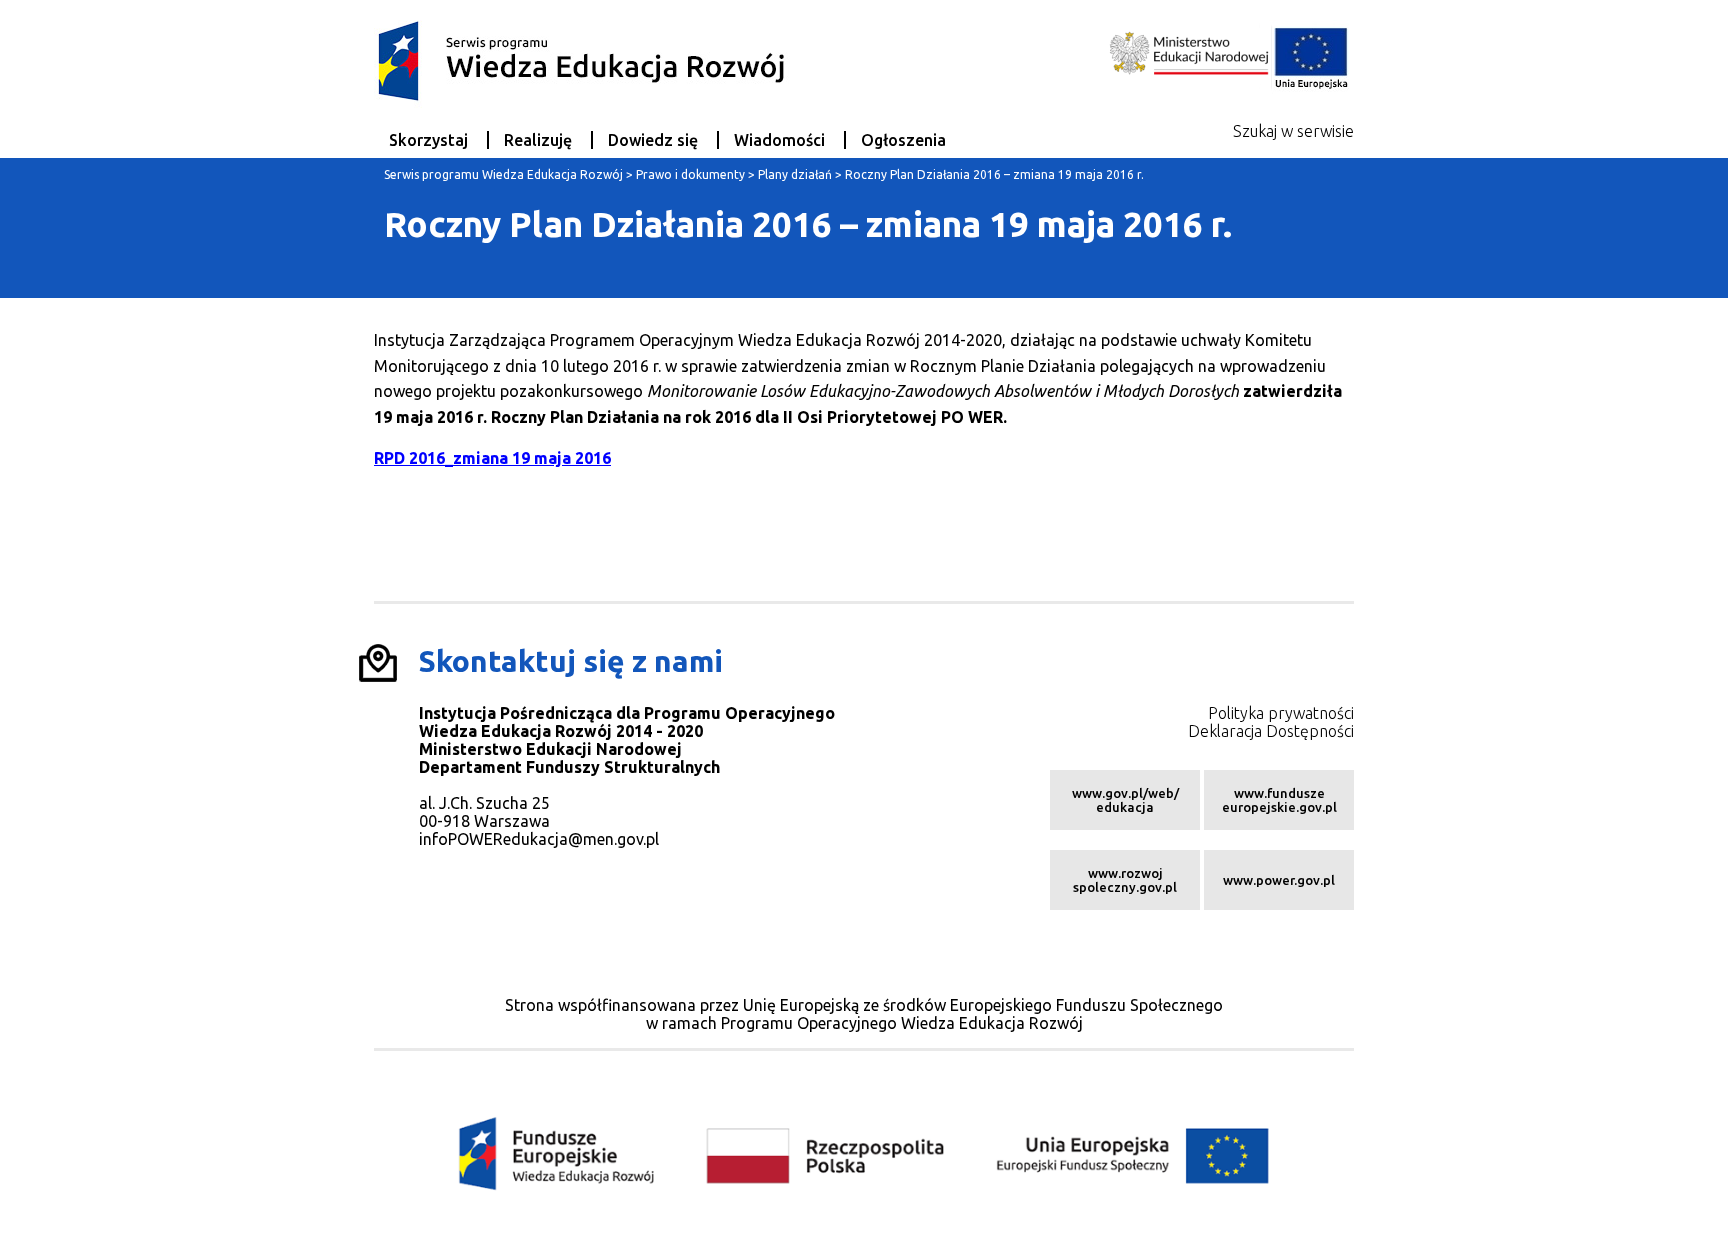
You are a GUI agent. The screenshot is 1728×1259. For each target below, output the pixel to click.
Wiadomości (779, 140)
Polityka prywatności (1281, 713)
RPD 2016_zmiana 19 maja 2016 (492, 458)
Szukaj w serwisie (1293, 131)
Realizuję (538, 140)
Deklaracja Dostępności (1271, 731)
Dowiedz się (653, 140)
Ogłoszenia (903, 140)
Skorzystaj (428, 140)
